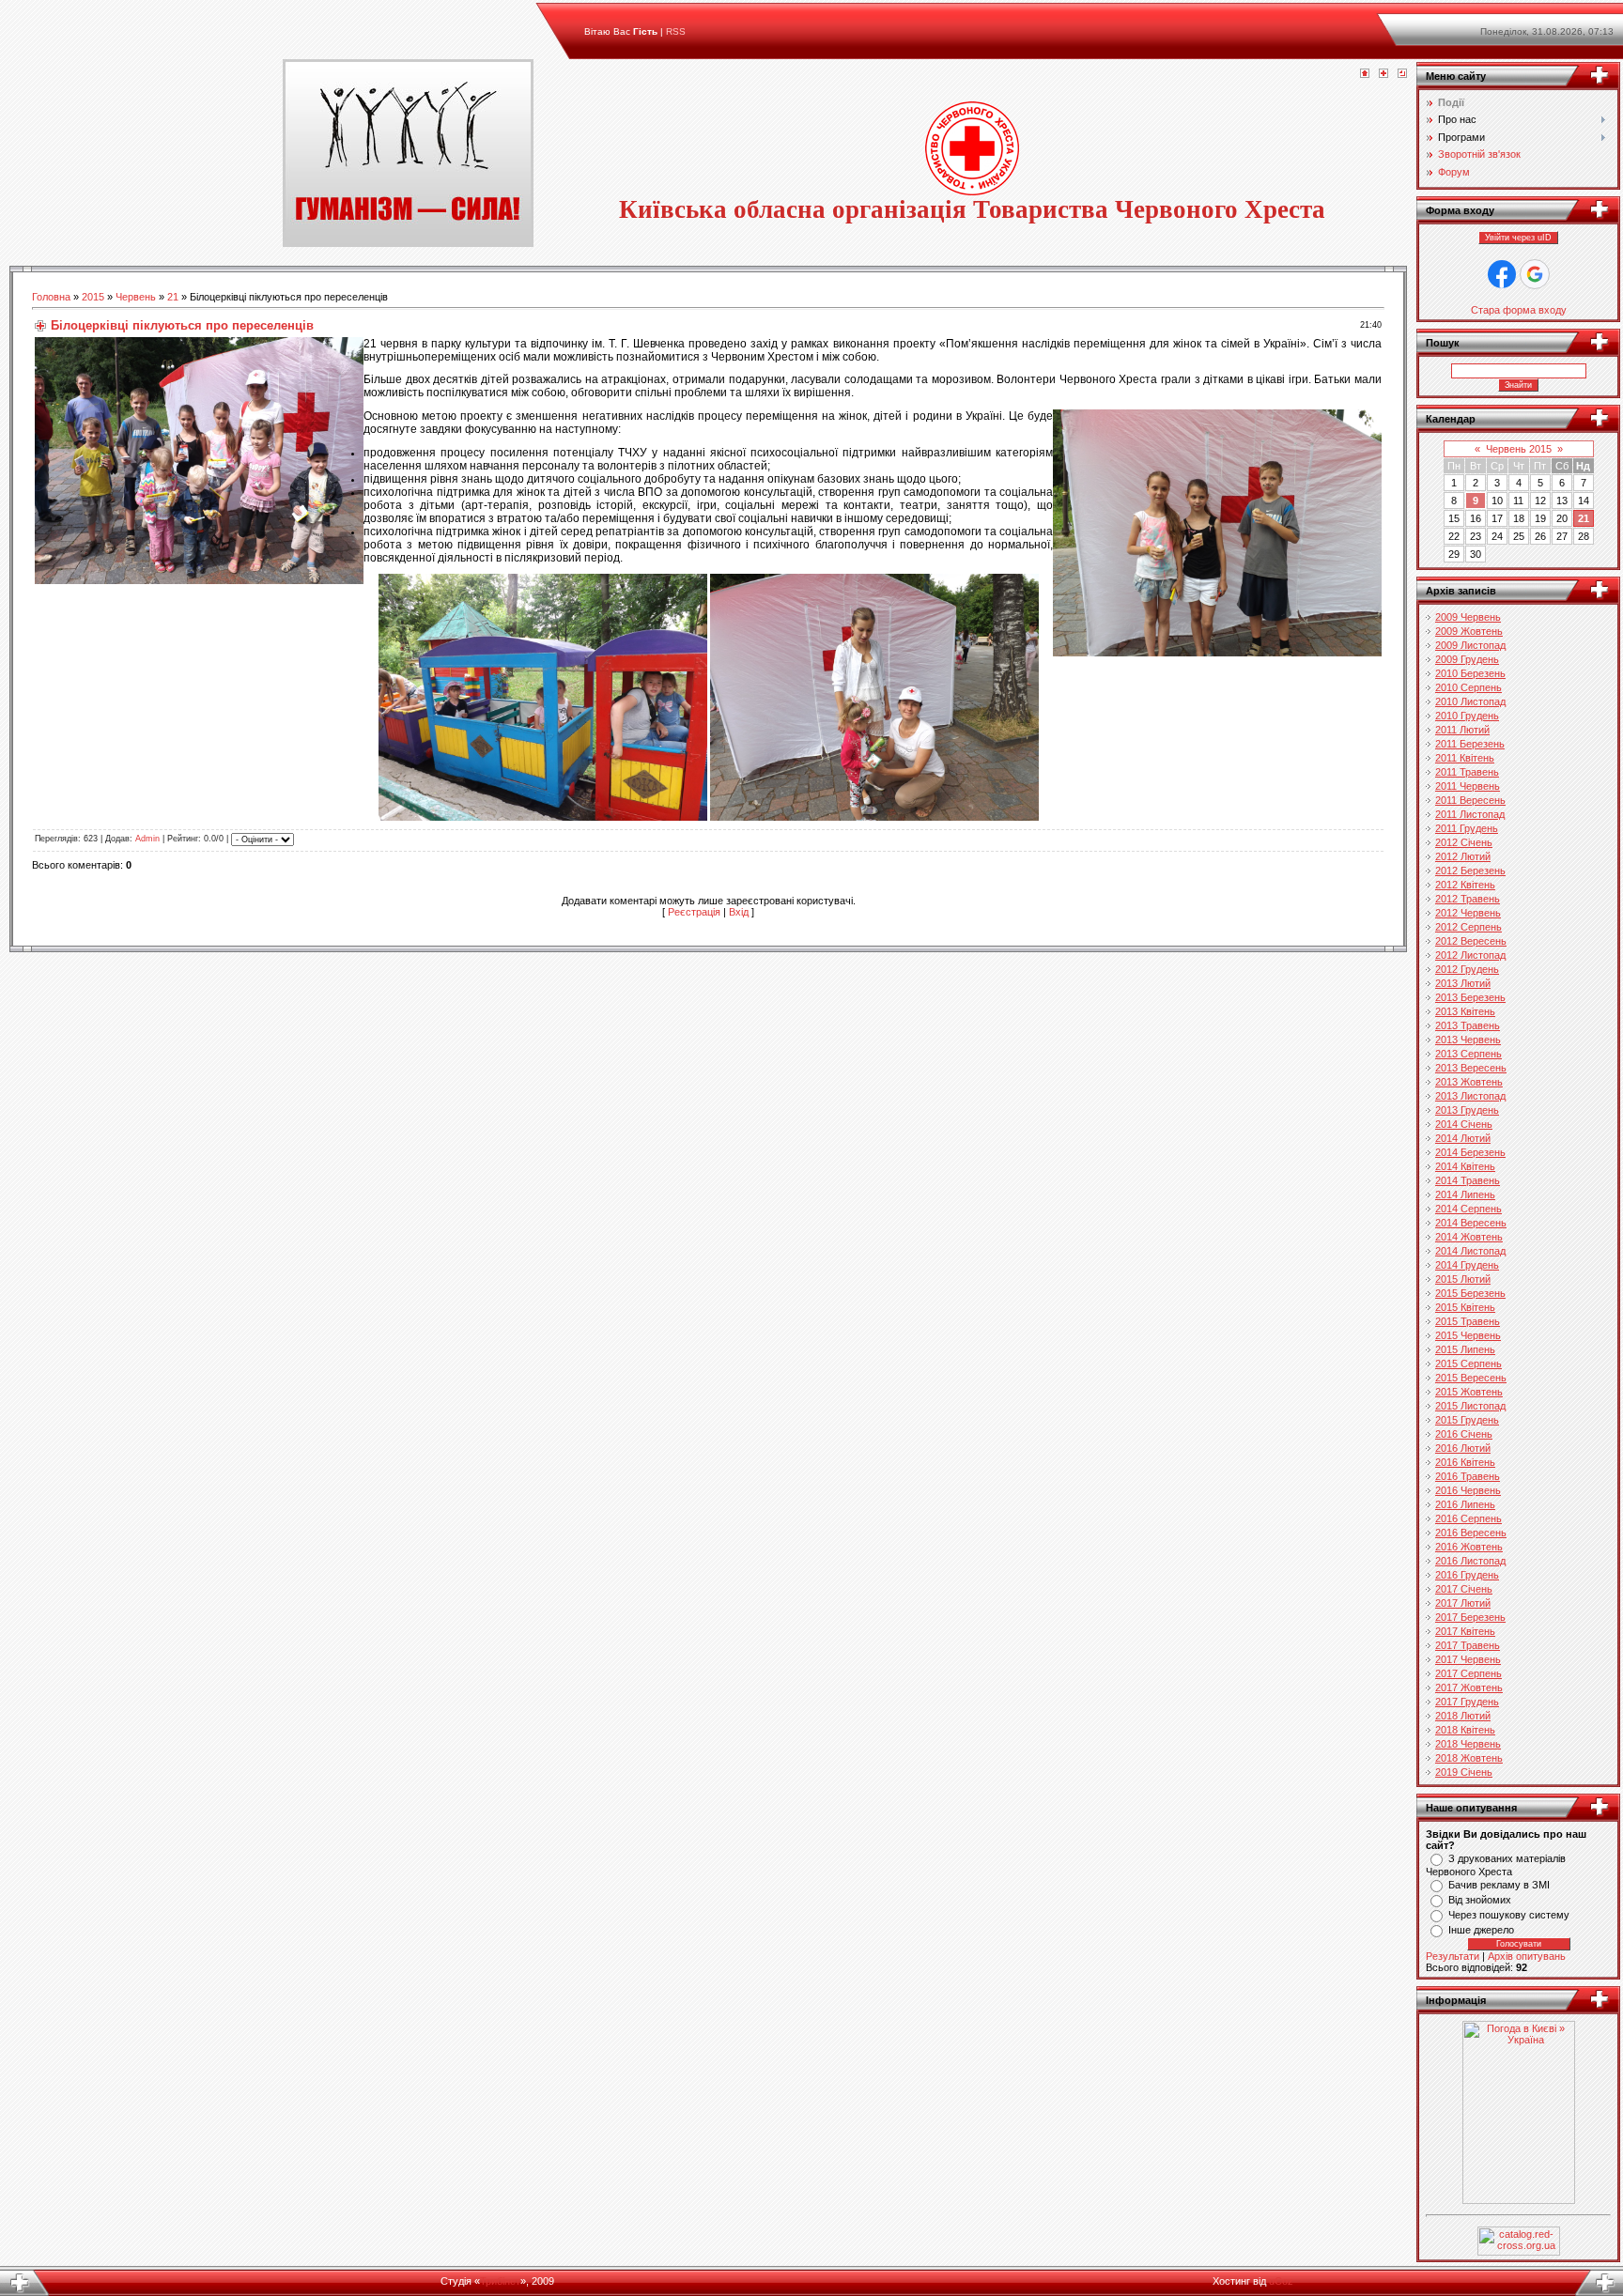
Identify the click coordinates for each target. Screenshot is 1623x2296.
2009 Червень (1468, 617)
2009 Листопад (1470, 645)
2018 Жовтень (1469, 1758)
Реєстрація (694, 912)
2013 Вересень (1471, 1068)
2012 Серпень (1468, 927)
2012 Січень (1464, 842)
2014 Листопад (1470, 1251)
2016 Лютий (1463, 1448)
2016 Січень (1464, 1434)
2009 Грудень (1467, 659)
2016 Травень (1468, 1476)
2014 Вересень (1471, 1223)
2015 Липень (1465, 1349)
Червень (136, 297)
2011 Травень (1467, 772)
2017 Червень (1468, 1659)
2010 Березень (1470, 673)
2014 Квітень (1465, 1166)
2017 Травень (1468, 1645)
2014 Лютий (1463, 1138)
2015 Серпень (1468, 1364)
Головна (51, 297)
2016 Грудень (1467, 1575)
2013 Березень (1470, 997)
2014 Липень (1465, 1194)
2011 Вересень (1470, 800)
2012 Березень (1470, 871)
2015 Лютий (1463, 1279)
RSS (676, 31)
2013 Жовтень (1469, 1082)
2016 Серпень (1468, 1518)
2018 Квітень (1465, 1730)
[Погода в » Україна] (1519, 2200)
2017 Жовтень (1469, 1687)
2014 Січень (1464, 1124)
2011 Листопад (1470, 814)
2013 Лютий (1463, 983)
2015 (93, 297)
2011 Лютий (1462, 730)
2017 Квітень (1465, 1631)
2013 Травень (1468, 1025)
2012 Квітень (1465, 885)
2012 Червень (1468, 913)
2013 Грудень (1467, 1110)
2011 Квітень (1465, 758)
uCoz (1281, 2281)
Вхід (739, 912)
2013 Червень (1468, 1040)
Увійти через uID (1518, 238)
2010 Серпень (1468, 687)
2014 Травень (1468, 1180)
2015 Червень (1468, 1335)
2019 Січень (1464, 1772)
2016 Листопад (1470, 1561)
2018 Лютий (1463, 1716)
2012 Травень (1468, 899)
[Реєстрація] (1383, 74)
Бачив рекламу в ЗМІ (1499, 1885)
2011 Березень (1470, 744)
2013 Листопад (1470, 1096)
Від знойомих (1480, 1900)
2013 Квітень (1465, 1011)
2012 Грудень (1467, 969)
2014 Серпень (1468, 1209)
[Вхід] (1402, 74)
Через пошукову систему (1509, 1915)
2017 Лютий (1463, 1603)
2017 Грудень (1467, 1702)
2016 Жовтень (1469, 1547)
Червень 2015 (1519, 449)
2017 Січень (1464, 1589)
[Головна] (1365, 74)
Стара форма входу (1519, 310)
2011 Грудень (1467, 828)
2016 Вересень (1471, 1533)
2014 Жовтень (1469, 1237)
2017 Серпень (1468, 1673)
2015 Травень (1468, 1321)
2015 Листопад (1470, 1406)
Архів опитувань (1527, 1956)
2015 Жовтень (1469, 1392)
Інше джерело (1481, 1930)
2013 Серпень (1468, 1054)
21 (173, 297)
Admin (147, 840)
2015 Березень (1470, 1293)
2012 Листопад (1470, 955)
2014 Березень (1470, 1152)
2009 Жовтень (1469, 631)
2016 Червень (1468, 1490)
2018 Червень (1468, 1744)
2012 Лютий (1463, 856)
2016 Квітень (1465, 1462)
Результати (1453, 1956)
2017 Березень (1470, 1617)
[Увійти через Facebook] (1502, 274)
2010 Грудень (1467, 716)
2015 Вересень (1471, 1378)
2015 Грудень (1467, 1420)
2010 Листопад (1470, 701)
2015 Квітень (1465, 1307)
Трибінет (500, 2281)
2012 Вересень (1471, 941)
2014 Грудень (1467, 1265)
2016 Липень (1465, 1504)
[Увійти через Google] (1535, 274)
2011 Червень (1468, 786)
